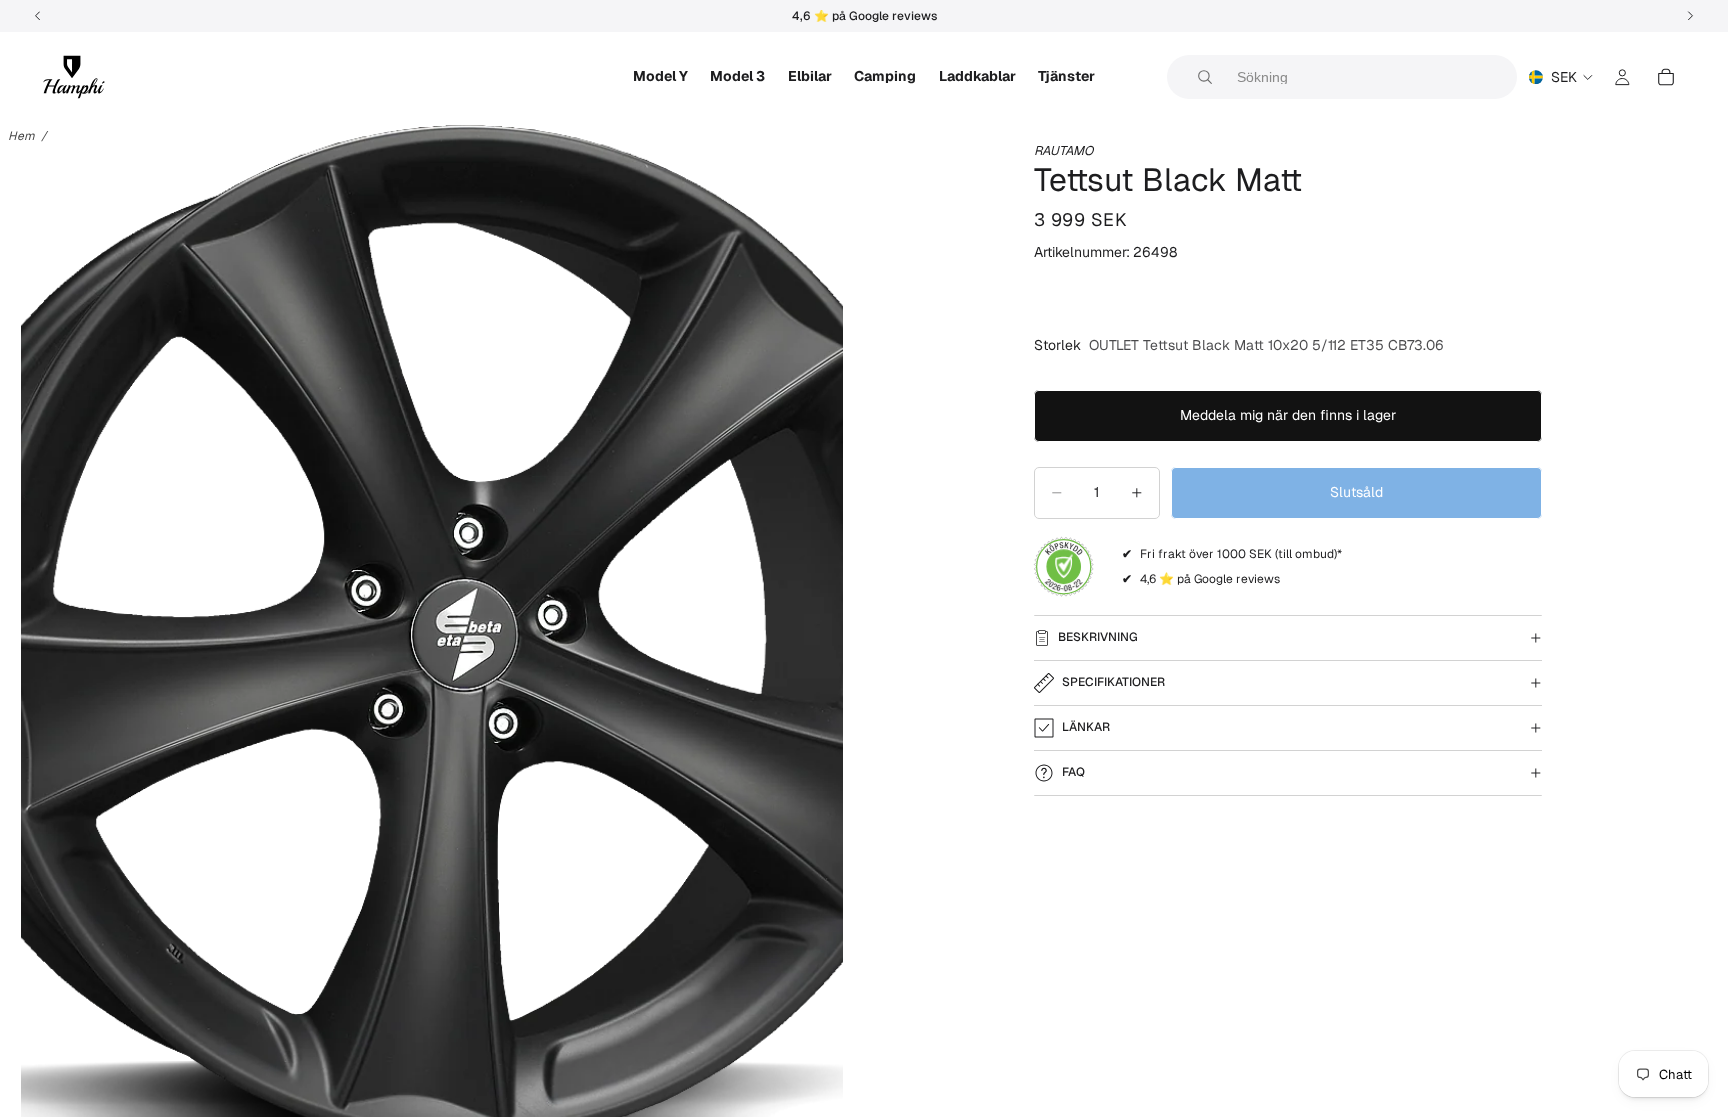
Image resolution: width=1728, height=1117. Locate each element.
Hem (21, 136)
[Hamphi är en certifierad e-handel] (1064, 567)
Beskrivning (1098, 637)
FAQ (1073, 772)
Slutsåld (1356, 492)
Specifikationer (1113, 682)
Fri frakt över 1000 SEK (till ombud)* (1241, 554)
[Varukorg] (1666, 77)
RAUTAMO (1063, 150)
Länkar (1086, 727)
